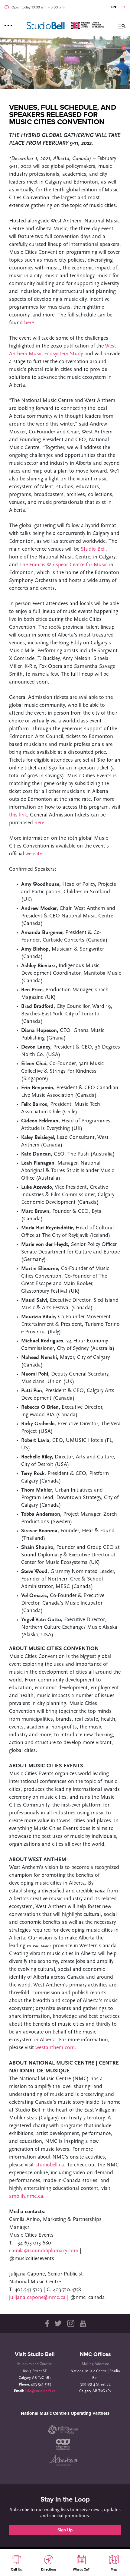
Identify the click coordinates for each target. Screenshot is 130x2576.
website (34, 854)
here (29, 323)
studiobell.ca (50, 2165)
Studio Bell (93, 549)
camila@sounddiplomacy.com (44, 2251)
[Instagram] (71, 2323)
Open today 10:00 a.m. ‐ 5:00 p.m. (39, 7)
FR (123, 7)
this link (18, 815)
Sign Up (65, 2530)
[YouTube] (83, 2323)
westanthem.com (55, 2048)
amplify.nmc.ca (26, 2197)
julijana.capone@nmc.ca (38, 2298)
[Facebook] (47, 2323)
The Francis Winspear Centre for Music (63, 565)
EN (114, 7)
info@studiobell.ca (40, 2391)
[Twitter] (58, 2323)
